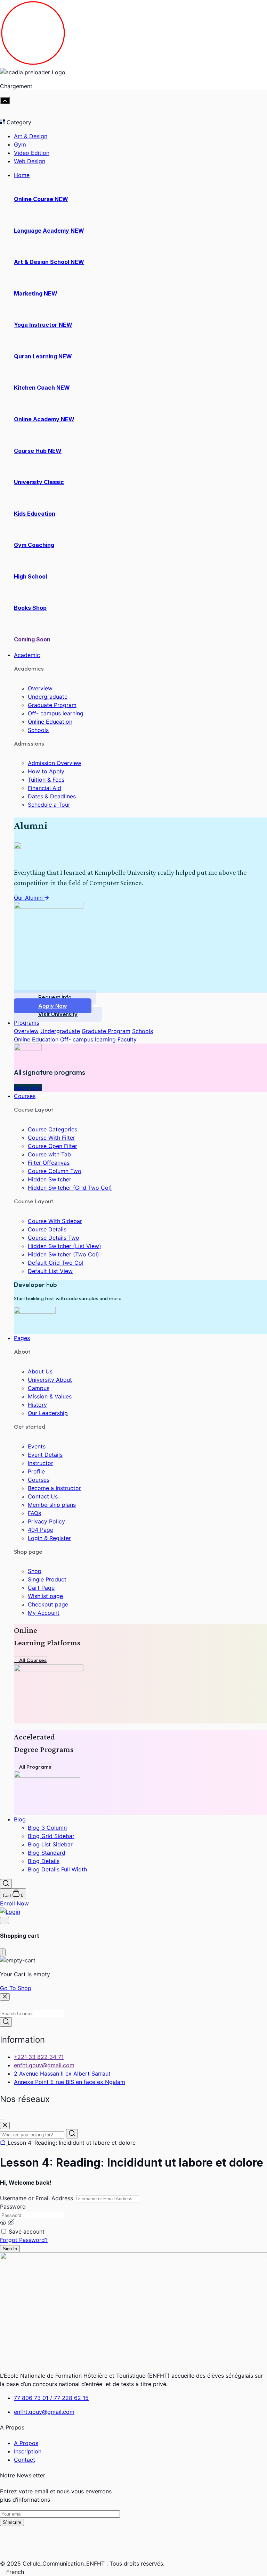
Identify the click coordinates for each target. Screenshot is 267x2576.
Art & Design (31, 136)
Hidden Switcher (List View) (64, 1246)
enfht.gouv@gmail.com (44, 2065)
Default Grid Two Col (56, 1263)
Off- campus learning (56, 713)
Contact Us (43, 1496)
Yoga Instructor (43, 325)
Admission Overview (55, 763)
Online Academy (44, 419)
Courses (25, 1096)
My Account (44, 1613)
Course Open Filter (52, 1146)
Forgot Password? (24, 2240)
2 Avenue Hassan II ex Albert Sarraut (62, 2074)
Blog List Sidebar (50, 1844)
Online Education (50, 722)
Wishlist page (45, 1596)
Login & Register (49, 1538)
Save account (27, 2232)
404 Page (41, 1530)
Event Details (45, 1455)
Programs (27, 1023)
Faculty (127, 1039)
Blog (20, 1819)
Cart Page (41, 1588)
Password (13, 2207)
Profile (36, 1471)
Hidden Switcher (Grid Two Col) (70, 1188)
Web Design (30, 161)
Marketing (36, 293)
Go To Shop (16, 1988)
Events (37, 1446)
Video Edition (32, 153)
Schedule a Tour (49, 805)
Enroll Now (14, 1903)
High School (30, 576)
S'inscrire (12, 2522)
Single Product (47, 1579)
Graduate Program (52, 705)
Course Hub (38, 451)
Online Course (41, 199)
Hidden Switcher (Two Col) (63, 1254)
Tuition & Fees (46, 780)
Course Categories (52, 1129)
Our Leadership (48, 1413)
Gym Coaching (34, 545)
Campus (39, 1388)
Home (22, 175)
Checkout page (48, 1604)
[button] (133, 2572)
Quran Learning (43, 356)
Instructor (41, 1463)
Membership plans (52, 1505)
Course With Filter (51, 1138)
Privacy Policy (46, 1521)
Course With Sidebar (55, 1221)
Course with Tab (49, 1154)
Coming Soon (32, 639)
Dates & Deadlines (52, 796)
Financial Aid (44, 788)
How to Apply (46, 771)
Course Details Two (54, 1238)
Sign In (10, 2249)
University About (50, 1380)
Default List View (50, 1271)
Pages (22, 1338)
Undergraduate (48, 697)
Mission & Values (50, 1396)
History (37, 1405)
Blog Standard (47, 1853)
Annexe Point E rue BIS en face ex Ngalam (70, 2082)
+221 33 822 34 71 (39, 2057)
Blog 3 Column (47, 1828)
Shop (35, 1571)
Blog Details (44, 1861)
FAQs (34, 1513)
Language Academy (49, 231)
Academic (27, 655)
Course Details (47, 1229)
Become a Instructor (54, 1488)
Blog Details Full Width (57, 1869)
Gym (20, 144)
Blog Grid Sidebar (51, 1836)
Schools (38, 730)
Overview (40, 688)
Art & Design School (49, 262)
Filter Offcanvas (49, 1163)
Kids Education (35, 514)
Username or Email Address (37, 2198)
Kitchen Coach (42, 388)
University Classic (39, 482)
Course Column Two (55, 1171)
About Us (40, 1371)
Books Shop (30, 608)
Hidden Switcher (50, 1179)
